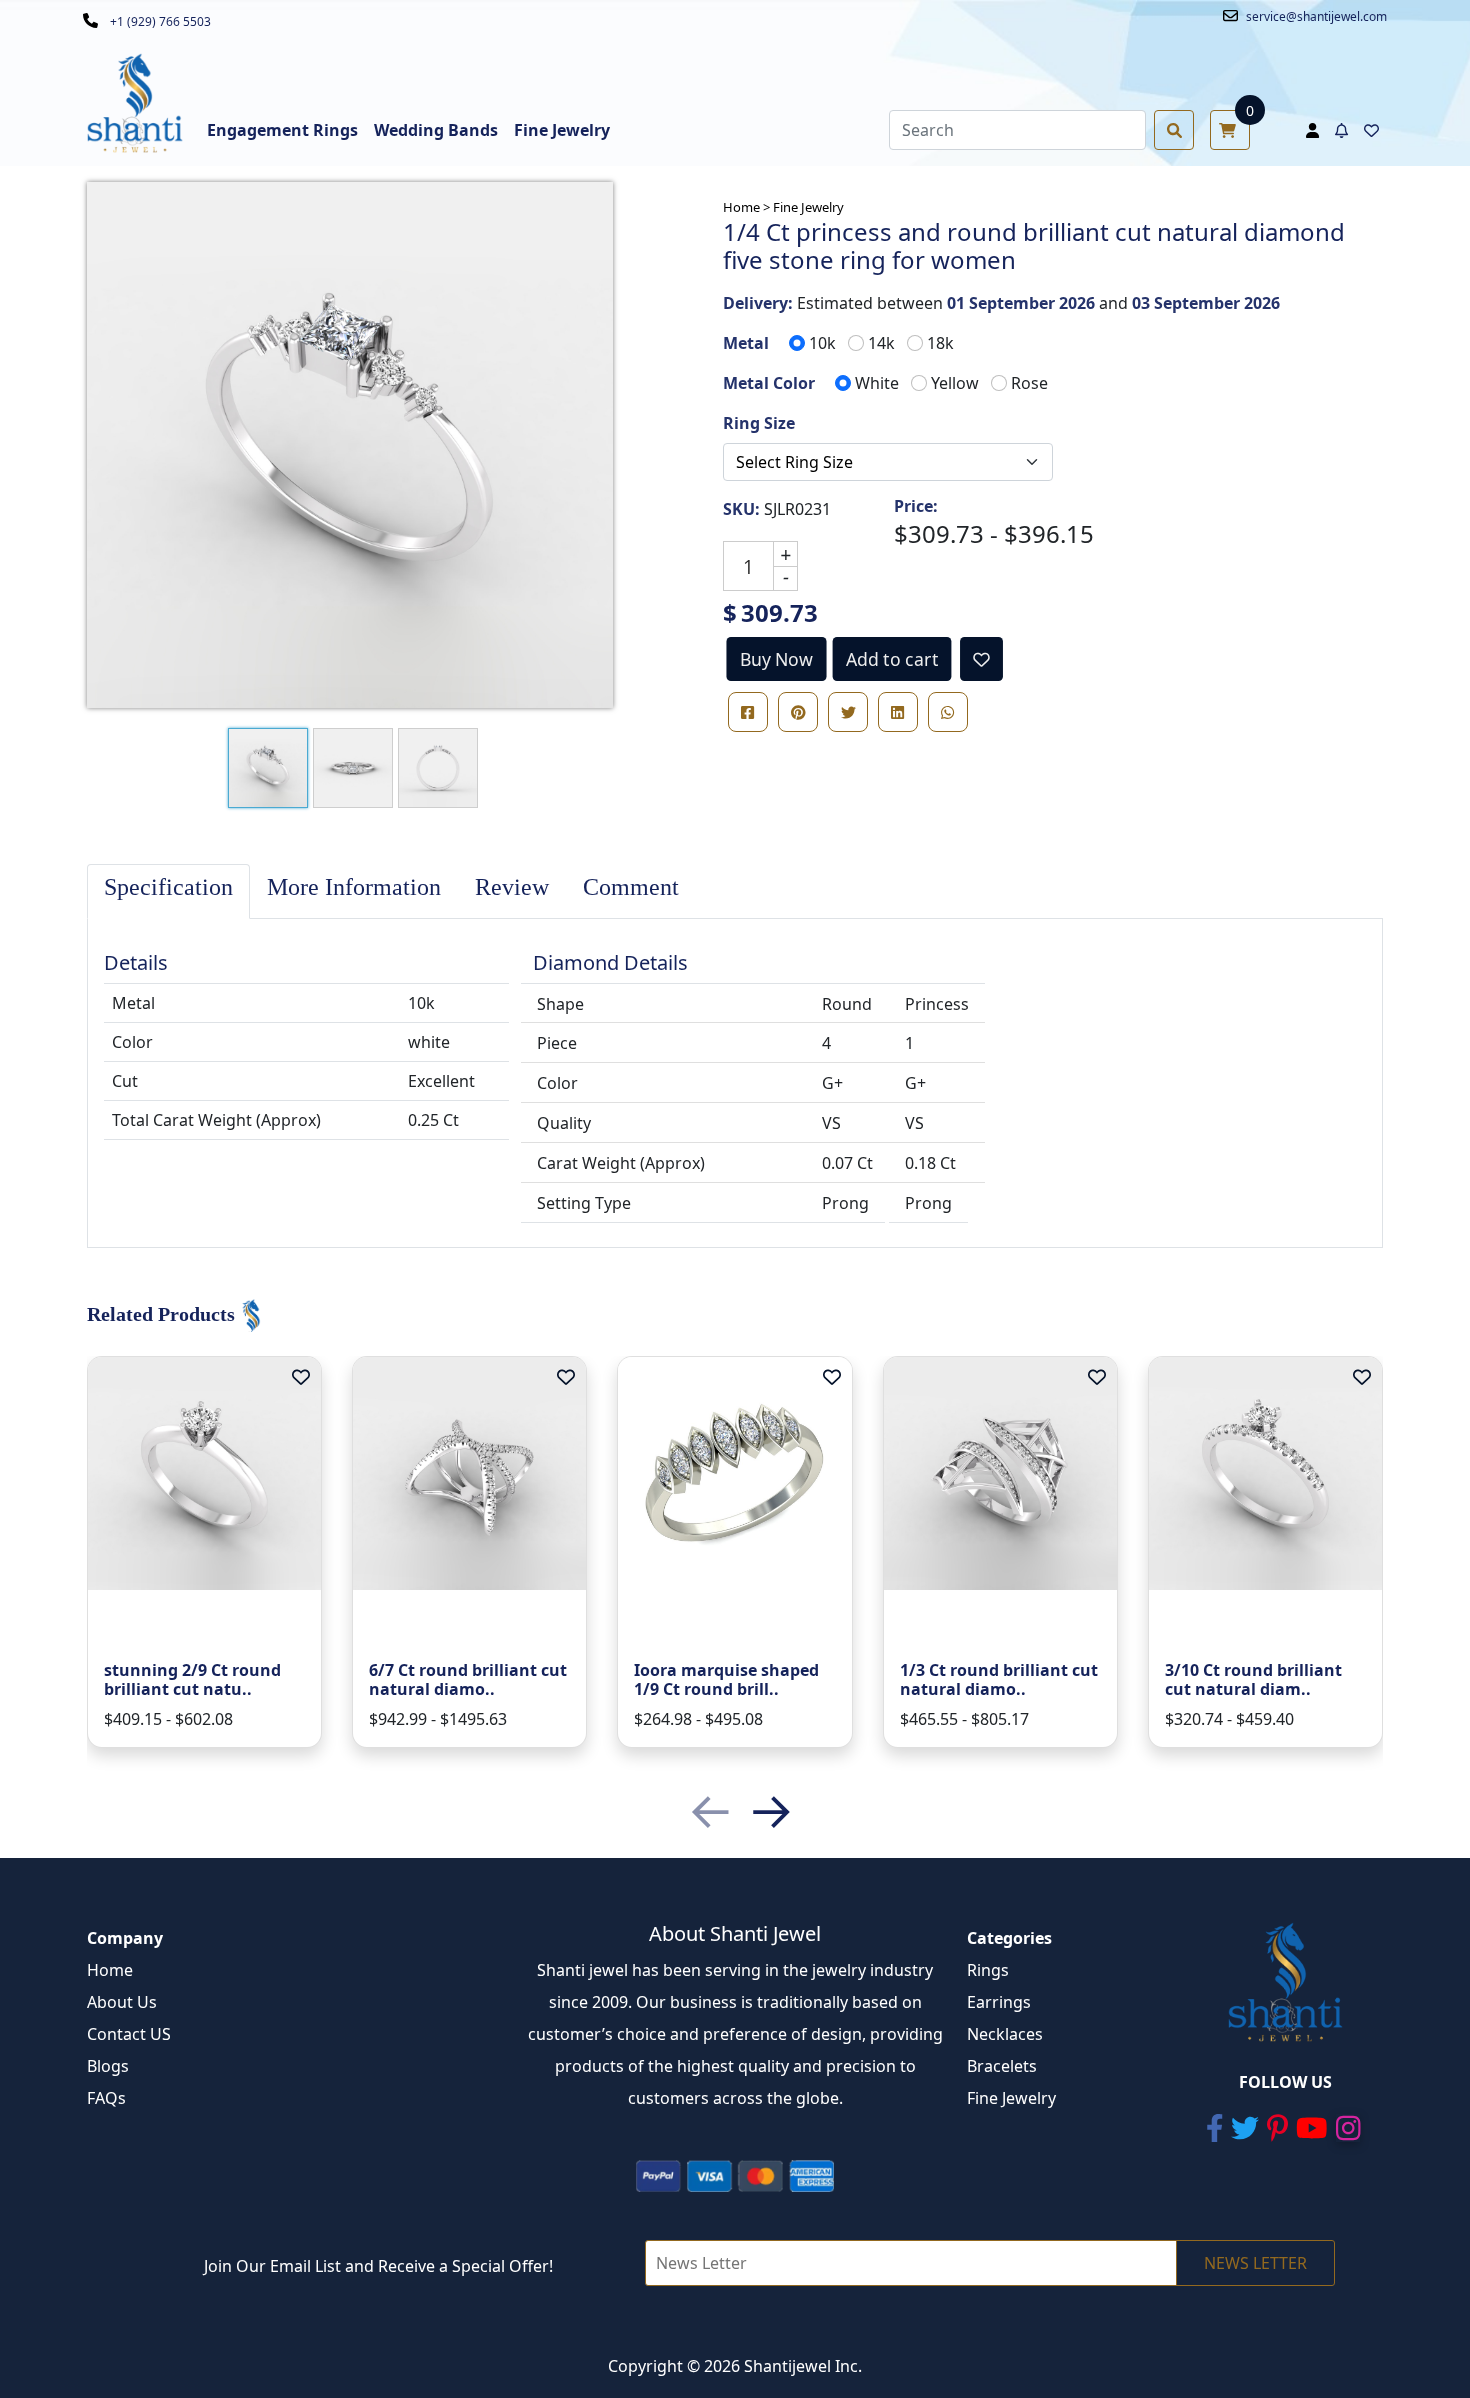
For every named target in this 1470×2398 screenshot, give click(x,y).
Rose (1029, 383)
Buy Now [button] (777, 659)
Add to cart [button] (892, 659)
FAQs (106, 2098)
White (877, 383)
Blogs (108, 2066)
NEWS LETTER (1255, 2263)
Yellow (955, 383)
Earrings (999, 2002)
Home (110, 1970)
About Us (122, 2002)
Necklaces (1005, 2034)
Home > (746, 207)
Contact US (129, 2034)
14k (881, 343)
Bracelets (1002, 2066)
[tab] (168, 891)
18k (940, 343)
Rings (988, 1970)
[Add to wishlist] (981, 659)
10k (822, 343)
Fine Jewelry (808, 207)
